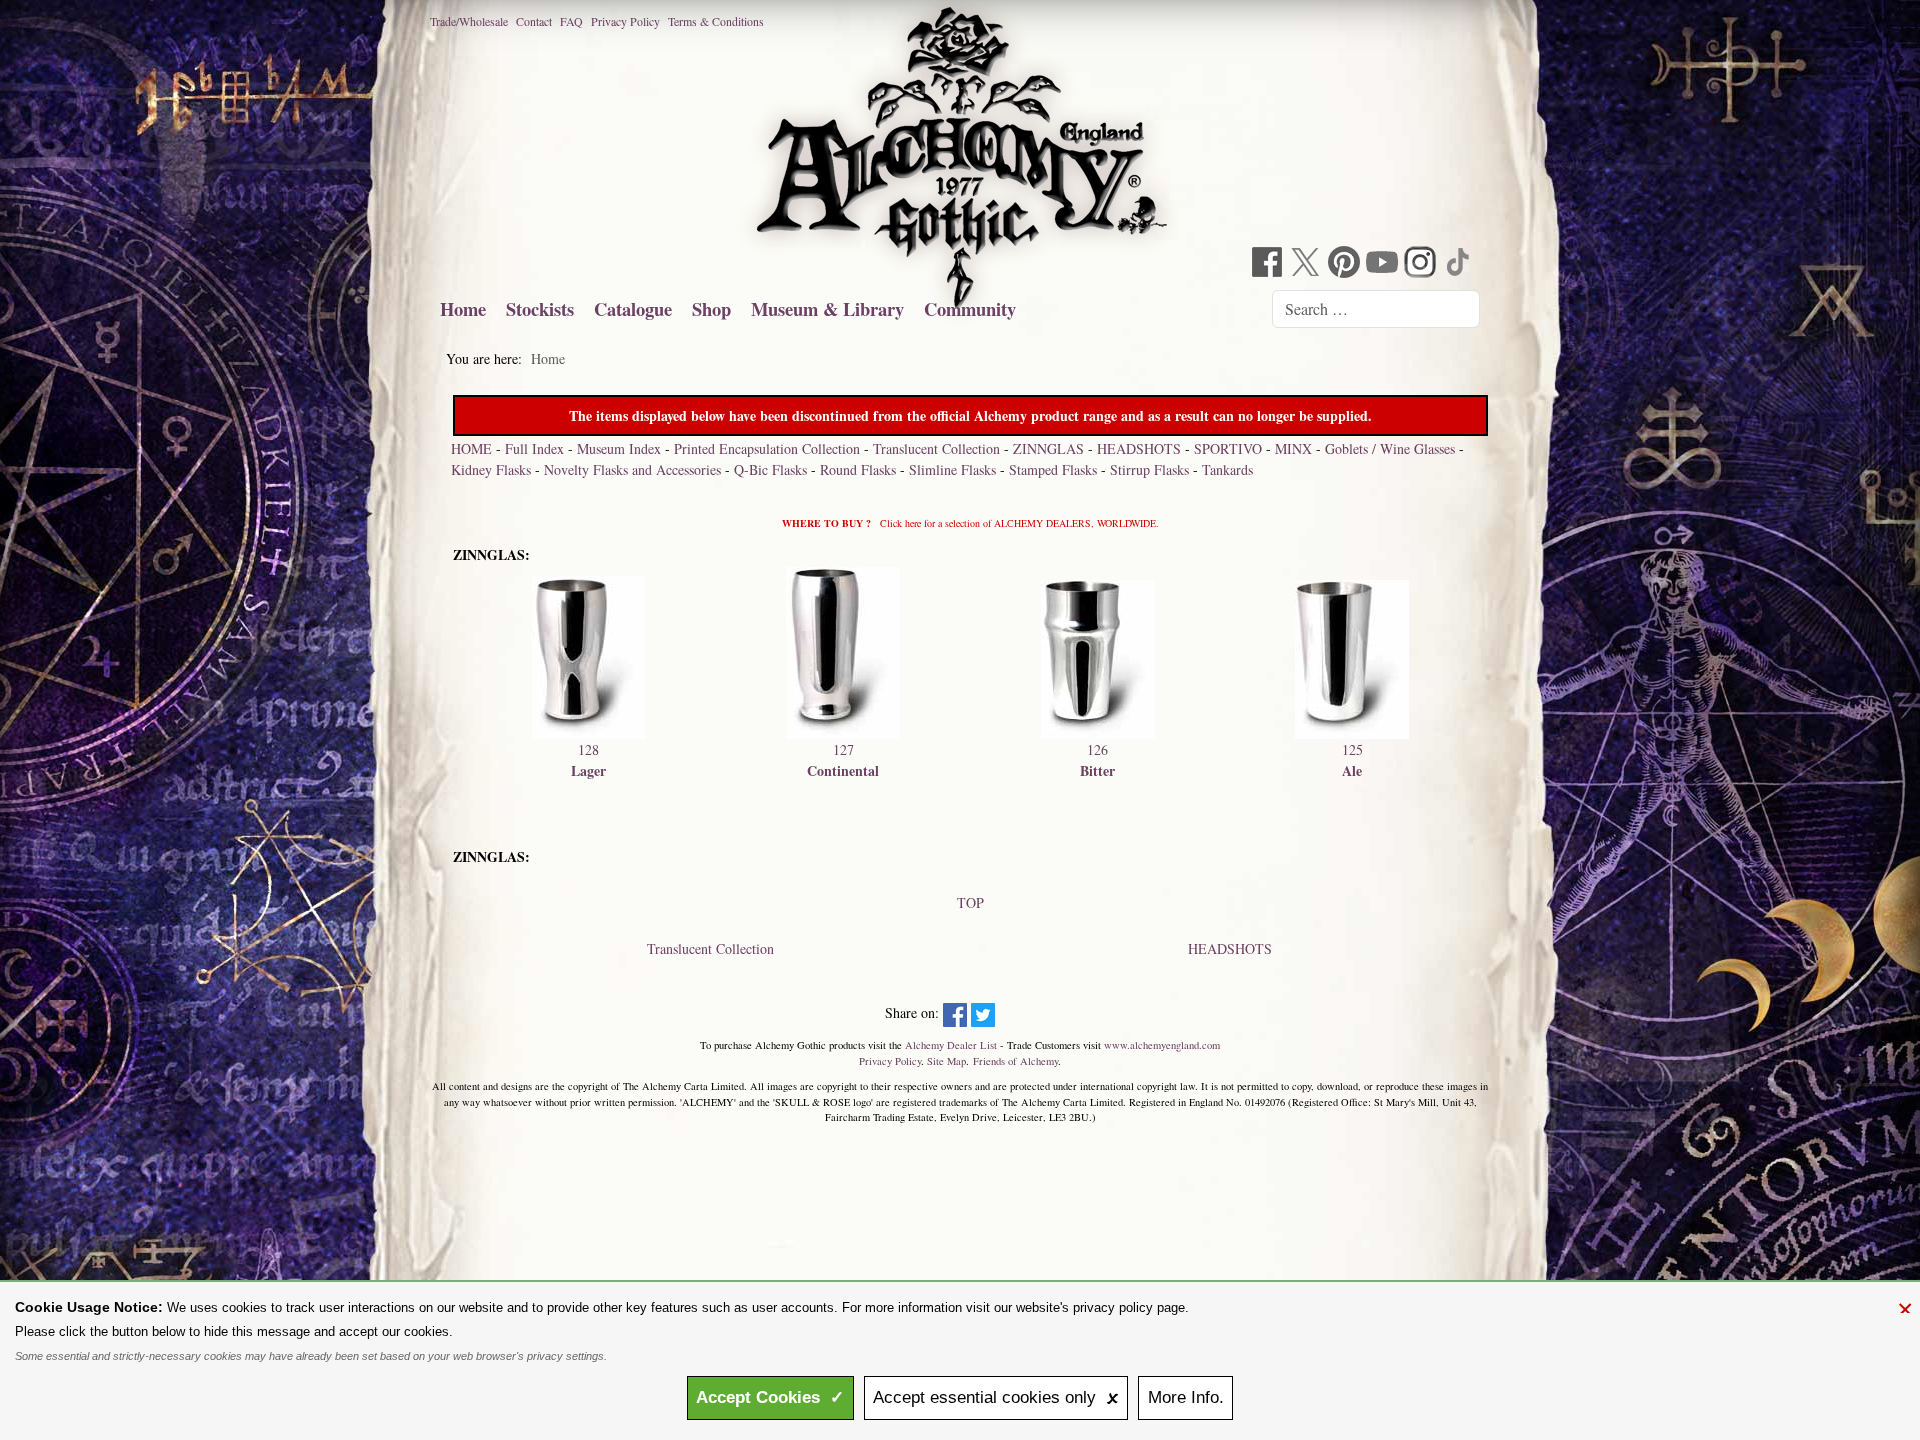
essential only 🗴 (996, 1397)
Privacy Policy (625, 21)
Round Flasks (858, 469)
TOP (970, 902)
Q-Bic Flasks (770, 469)
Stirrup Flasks (1149, 469)
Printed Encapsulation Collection (767, 448)
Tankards (1227, 469)
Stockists (540, 308)
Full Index (534, 448)
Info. (1186, 1397)
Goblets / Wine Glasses (1390, 448)
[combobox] (1376, 309)
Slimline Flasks (952, 469)
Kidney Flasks (491, 469)
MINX (1293, 448)
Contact (534, 21)
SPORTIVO (1228, 448)
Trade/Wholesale (469, 21)
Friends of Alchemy (1015, 1061)
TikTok (1460, 264)
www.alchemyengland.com (1162, 1045)
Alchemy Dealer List (951, 1045)
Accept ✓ (770, 1397)
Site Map (946, 1061)
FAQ (571, 21)
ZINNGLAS (1048, 448)
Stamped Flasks (1053, 469)
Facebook (1270, 264)
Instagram (1422, 264)
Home (463, 308)
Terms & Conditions (716, 21)
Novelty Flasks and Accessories (632, 469)
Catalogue (633, 308)
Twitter (1308, 264)
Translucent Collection (936, 448)
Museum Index (619, 448)
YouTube (1384, 264)
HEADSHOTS (1139, 448)
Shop (711, 308)
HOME (471, 448)
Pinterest (1346, 264)
